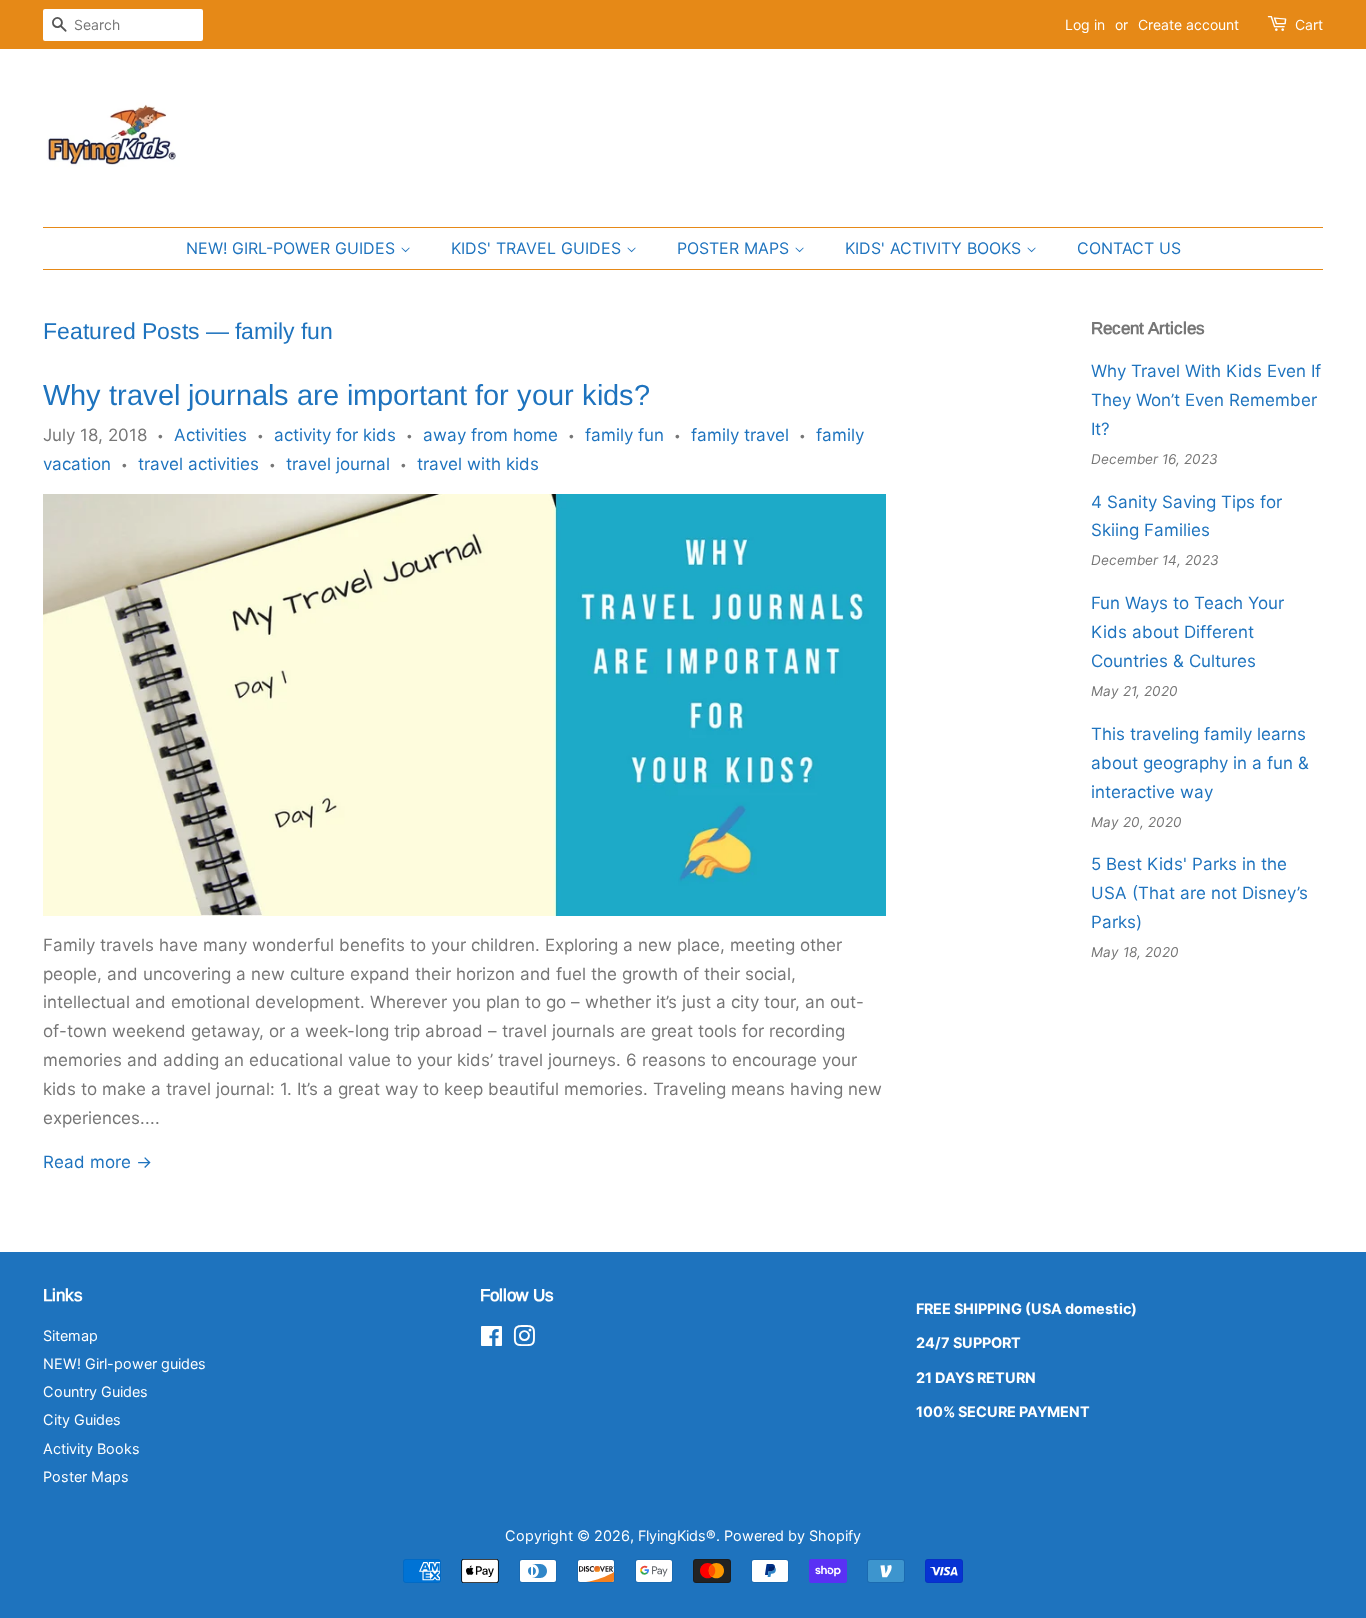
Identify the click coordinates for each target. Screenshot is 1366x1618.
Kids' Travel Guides (538, 248)
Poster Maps (86, 1476)
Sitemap (70, 1335)
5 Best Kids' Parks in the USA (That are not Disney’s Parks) (1199, 893)
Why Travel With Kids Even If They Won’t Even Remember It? (1206, 400)
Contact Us (1129, 248)
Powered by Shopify (792, 1535)
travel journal (338, 464)
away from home (490, 435)
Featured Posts (121, 331)
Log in (1085, 24)
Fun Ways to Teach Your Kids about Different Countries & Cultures (1187, 632)
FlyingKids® (677, 1535)
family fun (624, 435)
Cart (1309, 24)
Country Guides (95, 1391)
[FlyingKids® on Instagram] (524, 1339)
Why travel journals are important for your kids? (346, 395)
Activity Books (91, 1448)
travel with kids (478, 464)
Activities (210, 435)
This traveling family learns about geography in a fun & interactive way (1200, 763)
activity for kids (335, 435)
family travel (740, 435)
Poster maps (735, 248)
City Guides (82, 1419)
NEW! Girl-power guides (293, 248)
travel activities (198, 464)
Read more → (97, 1162)
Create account (1188, 24)
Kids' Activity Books (935, 248)
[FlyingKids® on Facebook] (491, 1339)
